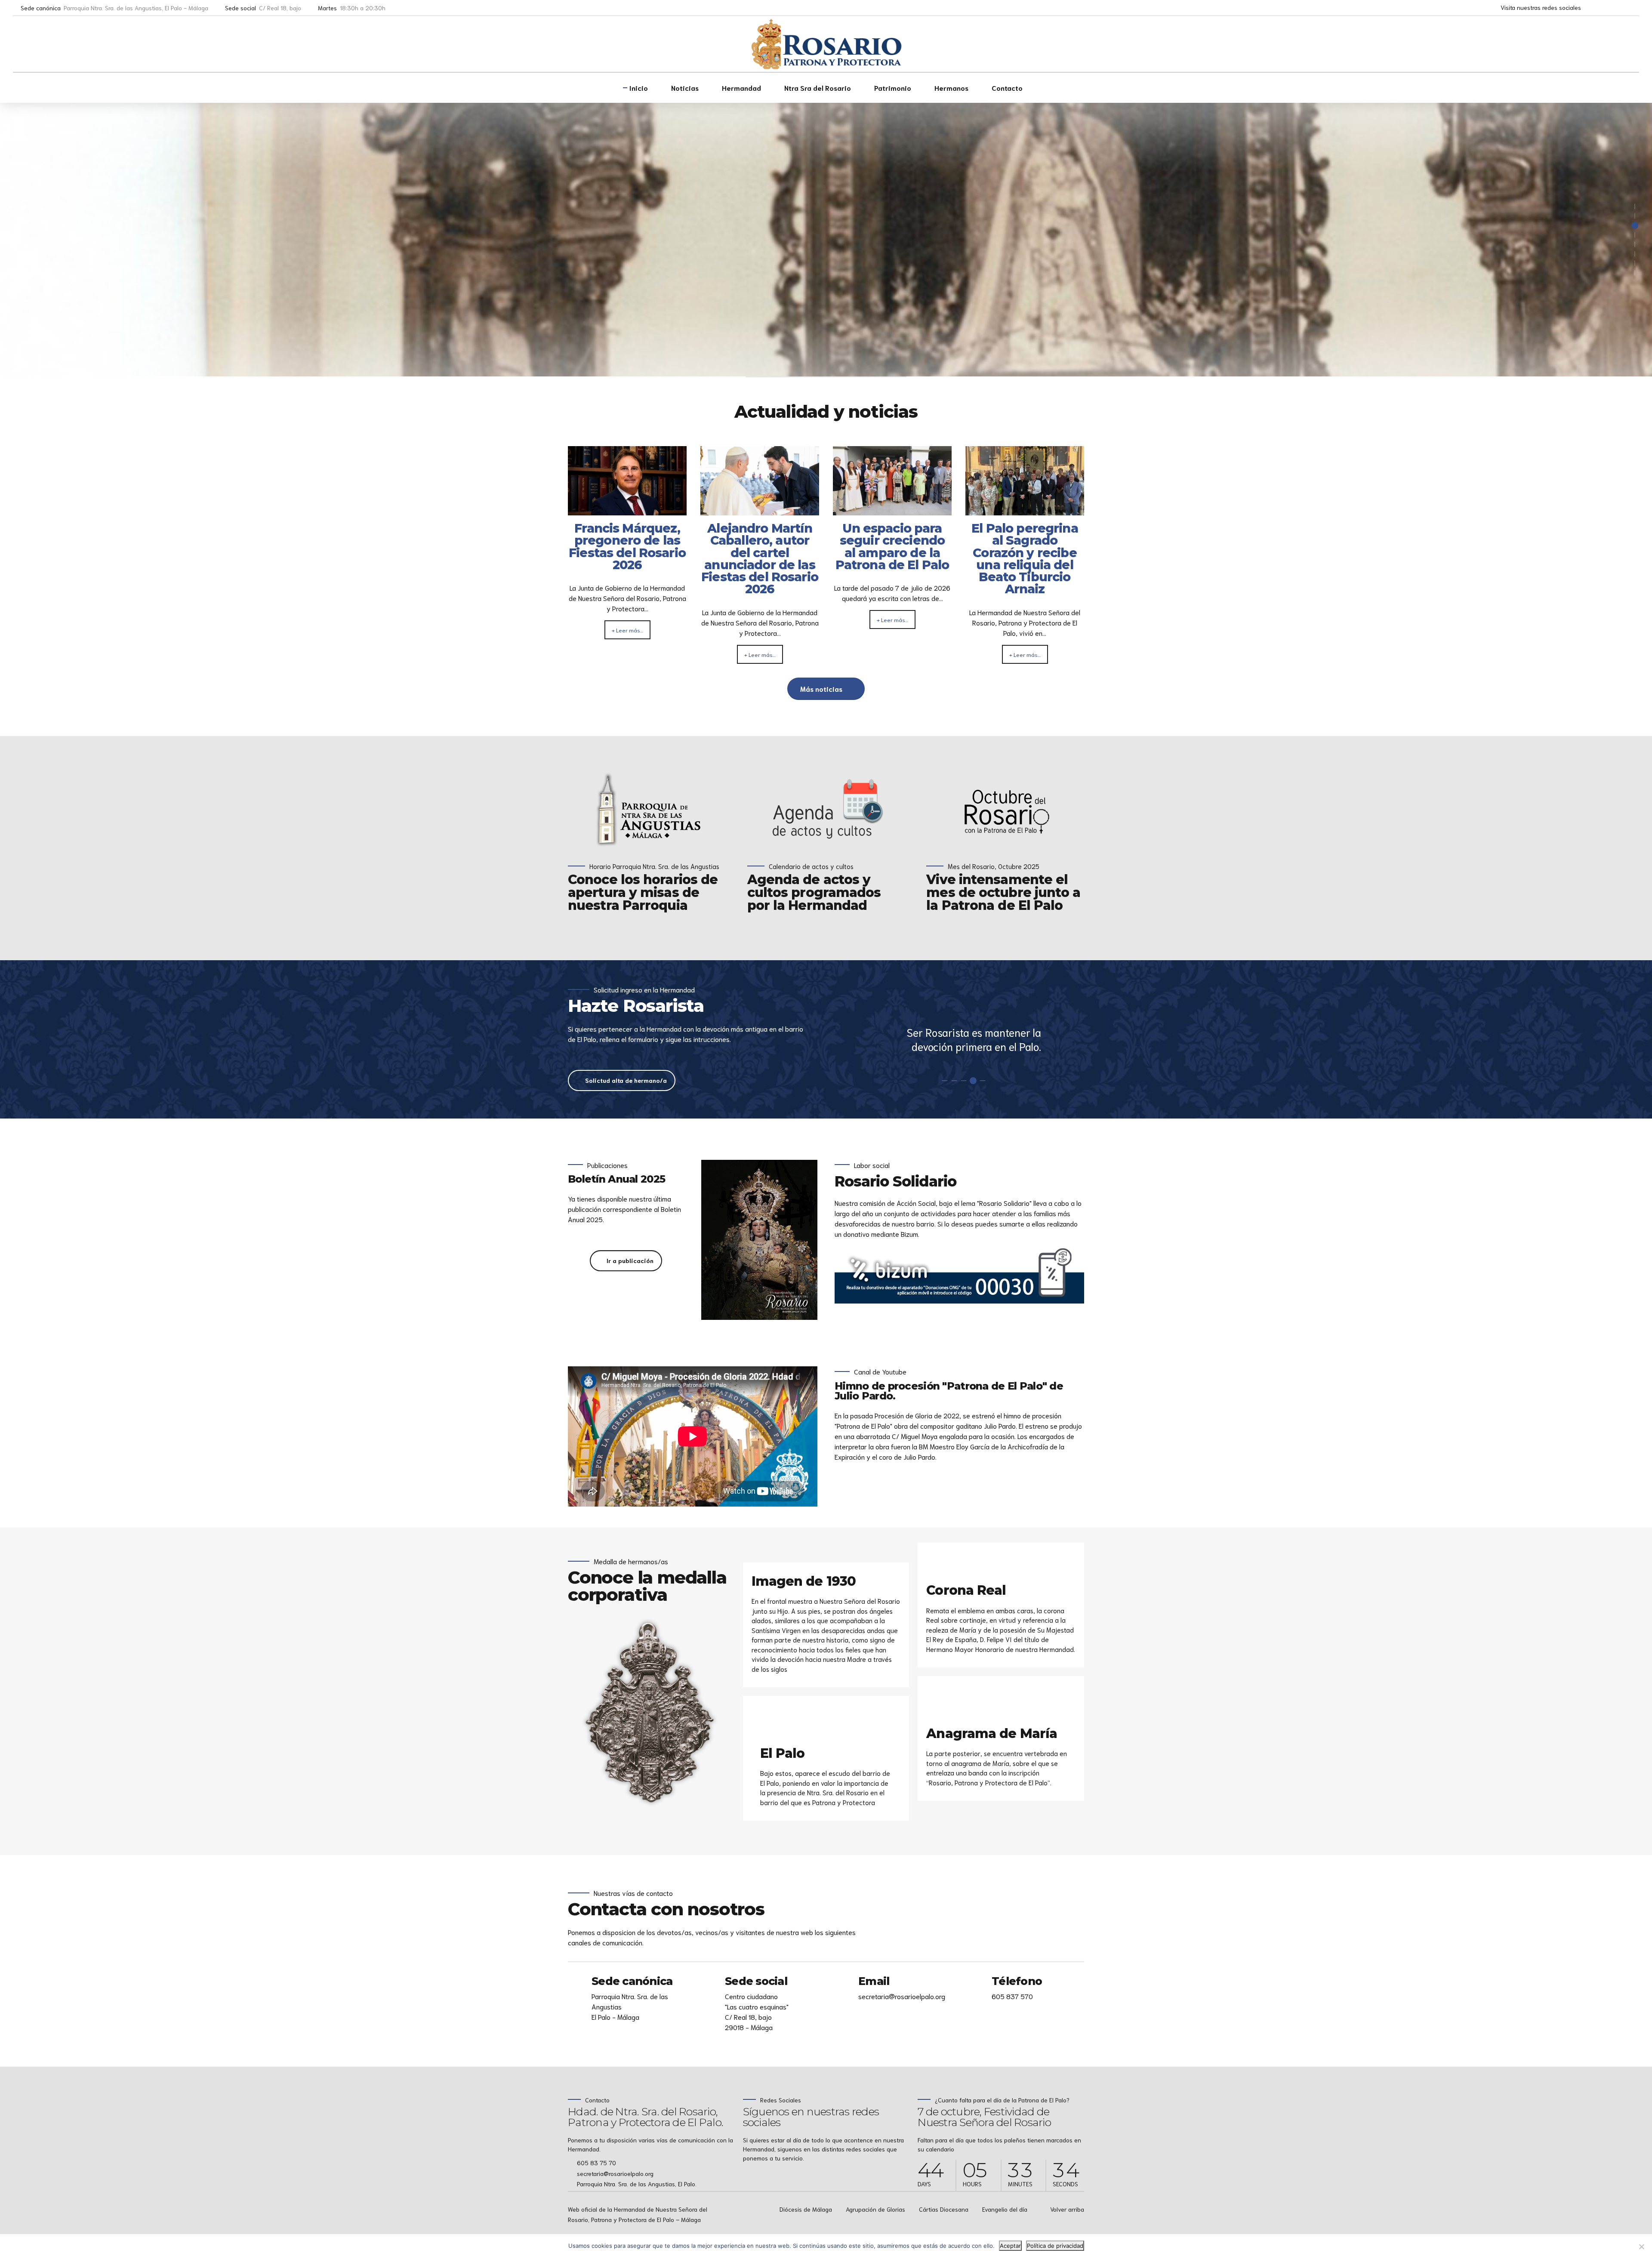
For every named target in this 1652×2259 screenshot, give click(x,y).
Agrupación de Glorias (875, 2209)
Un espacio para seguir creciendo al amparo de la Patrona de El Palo (892, 547)
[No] (1641, 2247)
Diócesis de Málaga (806, 2209)
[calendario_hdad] (826, 810)
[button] (1615, 353)
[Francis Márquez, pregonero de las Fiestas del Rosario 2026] (627, 510)
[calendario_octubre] (1005, 810)
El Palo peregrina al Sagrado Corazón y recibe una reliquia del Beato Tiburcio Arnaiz (1025, 559)
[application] (693, 1436)
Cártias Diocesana (944, 2209)
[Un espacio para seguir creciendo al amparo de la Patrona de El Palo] (892, 510)
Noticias (685, 88)
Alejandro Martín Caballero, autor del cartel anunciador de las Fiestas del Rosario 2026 (760, 559)
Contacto (1007, 88)
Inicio (639, 88)
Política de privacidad (1055, 2246)
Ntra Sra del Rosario (818, 88)
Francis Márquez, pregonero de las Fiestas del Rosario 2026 (627, 547)
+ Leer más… (627, 630)
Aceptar (1010, 2246)
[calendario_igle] (647, 810)
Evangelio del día (1005, 2209)
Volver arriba (1067, 2209)
